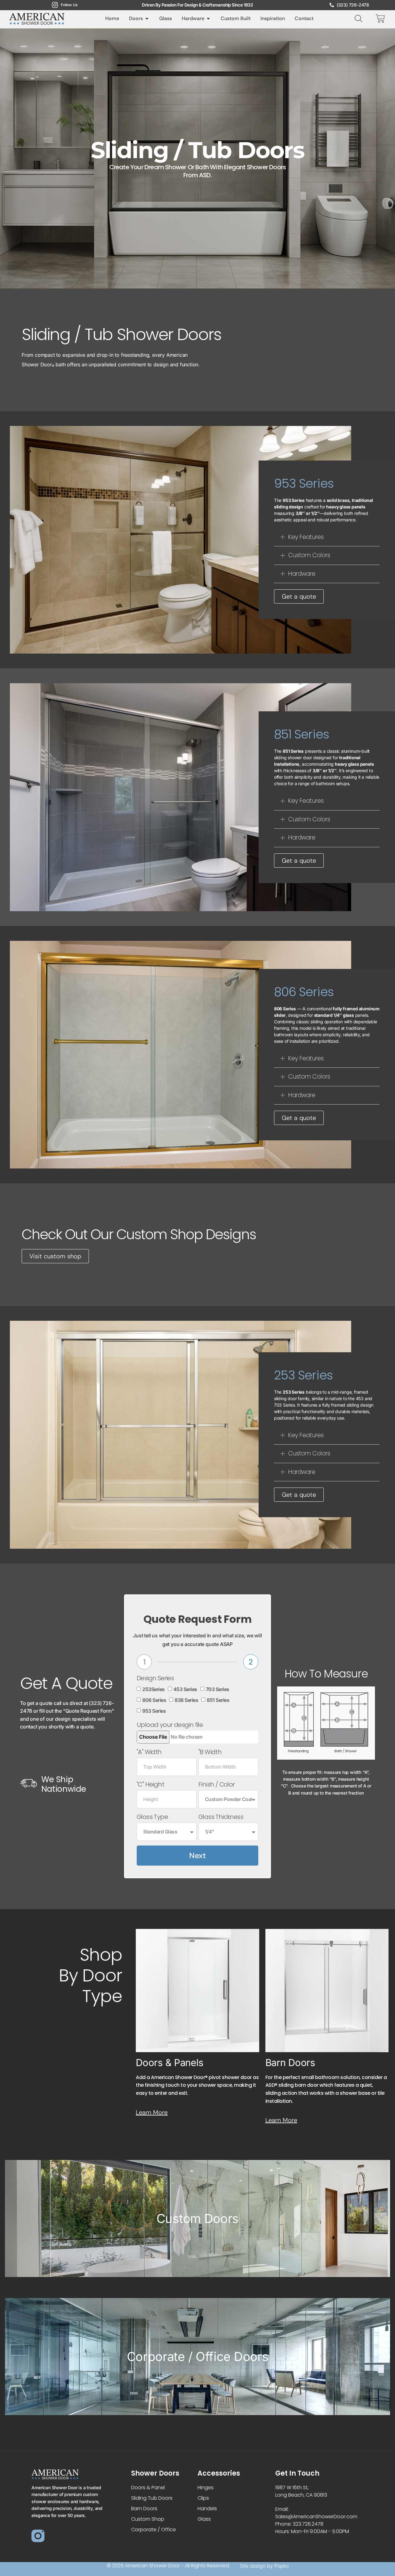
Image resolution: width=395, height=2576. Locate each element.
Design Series (155, 1678)
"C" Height (150, 1785)
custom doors (197, 2218)
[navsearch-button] (357, 18)
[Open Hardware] (208, 19)
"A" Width (149, 1752)
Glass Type (152, 1817)
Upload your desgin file (170, 1725)
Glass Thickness (221, 1817)
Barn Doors (290, 2062)
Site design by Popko (264, 2566)
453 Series (185, 1689)
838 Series (186, 1700)
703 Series (218, 1689)
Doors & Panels (170, 2062)
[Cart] (380, 19)
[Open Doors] (147, 19)
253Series (154, 1689)
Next (197, 1856)
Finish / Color (217, 1785)
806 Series (154, 1700)
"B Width (210, 1752)
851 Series (218, 1700)
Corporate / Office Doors (198, 2357)
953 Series (154, 1711)
